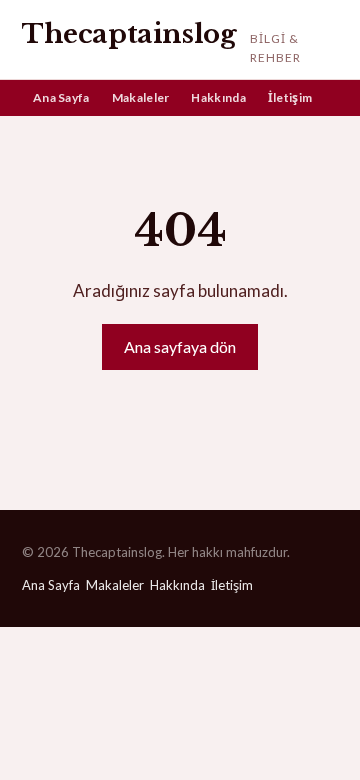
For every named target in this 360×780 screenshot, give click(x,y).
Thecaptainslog (129, 34)
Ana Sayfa (61, 97)
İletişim (290, 97)
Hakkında (218, 97)
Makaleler (141, 97)
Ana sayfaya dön (180, 346)
